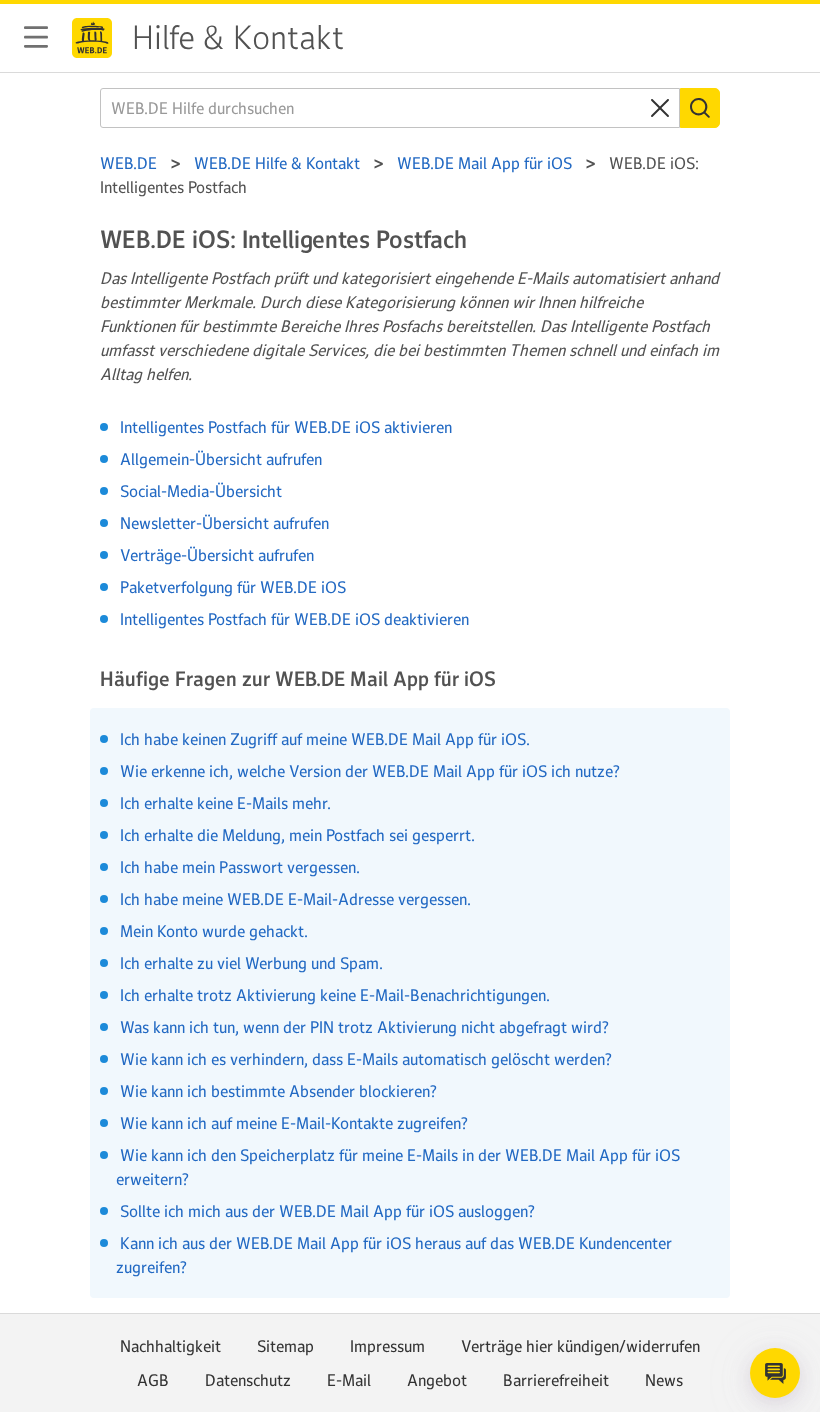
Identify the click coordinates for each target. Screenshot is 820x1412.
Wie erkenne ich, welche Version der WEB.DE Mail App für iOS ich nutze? (368, 771)
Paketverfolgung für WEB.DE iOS (233, 587)
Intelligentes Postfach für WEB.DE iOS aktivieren (286, 427)
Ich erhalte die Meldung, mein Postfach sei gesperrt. (295, 835)
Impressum (387, 1346)
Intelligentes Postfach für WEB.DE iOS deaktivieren (294, 619)
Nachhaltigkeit (170, 1346)
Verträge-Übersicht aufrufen (217, 555)
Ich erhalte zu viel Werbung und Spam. (249, 963)
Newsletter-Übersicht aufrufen (224, 523)
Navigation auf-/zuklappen (36, 37)
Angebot (437, 1380)
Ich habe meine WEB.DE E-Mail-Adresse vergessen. (293, 899)
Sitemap (285, 1346)
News (664, 1380)
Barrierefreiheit (556, 1380)
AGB (153, 1380)
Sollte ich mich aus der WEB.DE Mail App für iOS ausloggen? (325, 1211)
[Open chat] (775, 1373)
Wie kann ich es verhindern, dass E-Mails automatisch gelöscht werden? (364, 1059)
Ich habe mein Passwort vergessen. (238, 867)
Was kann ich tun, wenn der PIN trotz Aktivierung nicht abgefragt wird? (362, 1027)
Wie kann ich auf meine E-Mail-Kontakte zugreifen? (292, 1123)
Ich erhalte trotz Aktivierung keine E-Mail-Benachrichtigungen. (333, 995)
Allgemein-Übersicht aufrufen (221, 459)
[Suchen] (700, 108)
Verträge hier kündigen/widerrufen (580, 1346)
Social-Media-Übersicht (201, 491)
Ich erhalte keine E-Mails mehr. (223, 803)
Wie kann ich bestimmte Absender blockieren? (276, 1091)
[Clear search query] (660, 108)
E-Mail (349, 1380)
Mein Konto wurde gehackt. (212, 931)
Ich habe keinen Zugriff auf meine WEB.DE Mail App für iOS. (323, 739)
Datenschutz (248, 1380)
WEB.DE (92, 38)
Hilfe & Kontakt (238, 38)
